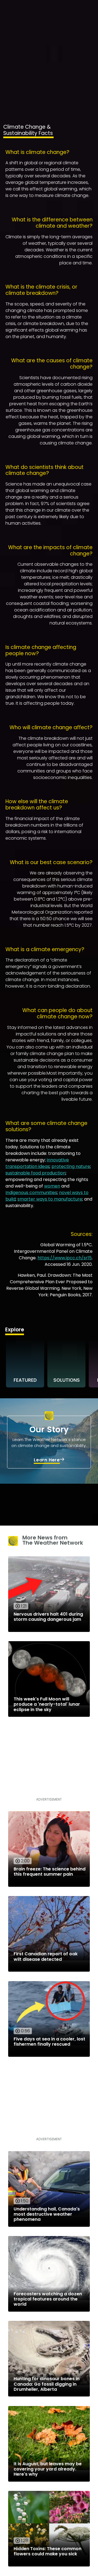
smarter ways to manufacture (50, 1199)
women (52, 1186)
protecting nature (71, 1166)
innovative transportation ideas (37, 1163)
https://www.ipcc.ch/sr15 (65, 1258)
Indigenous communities (31, 1193)
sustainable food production (36, 1173)
